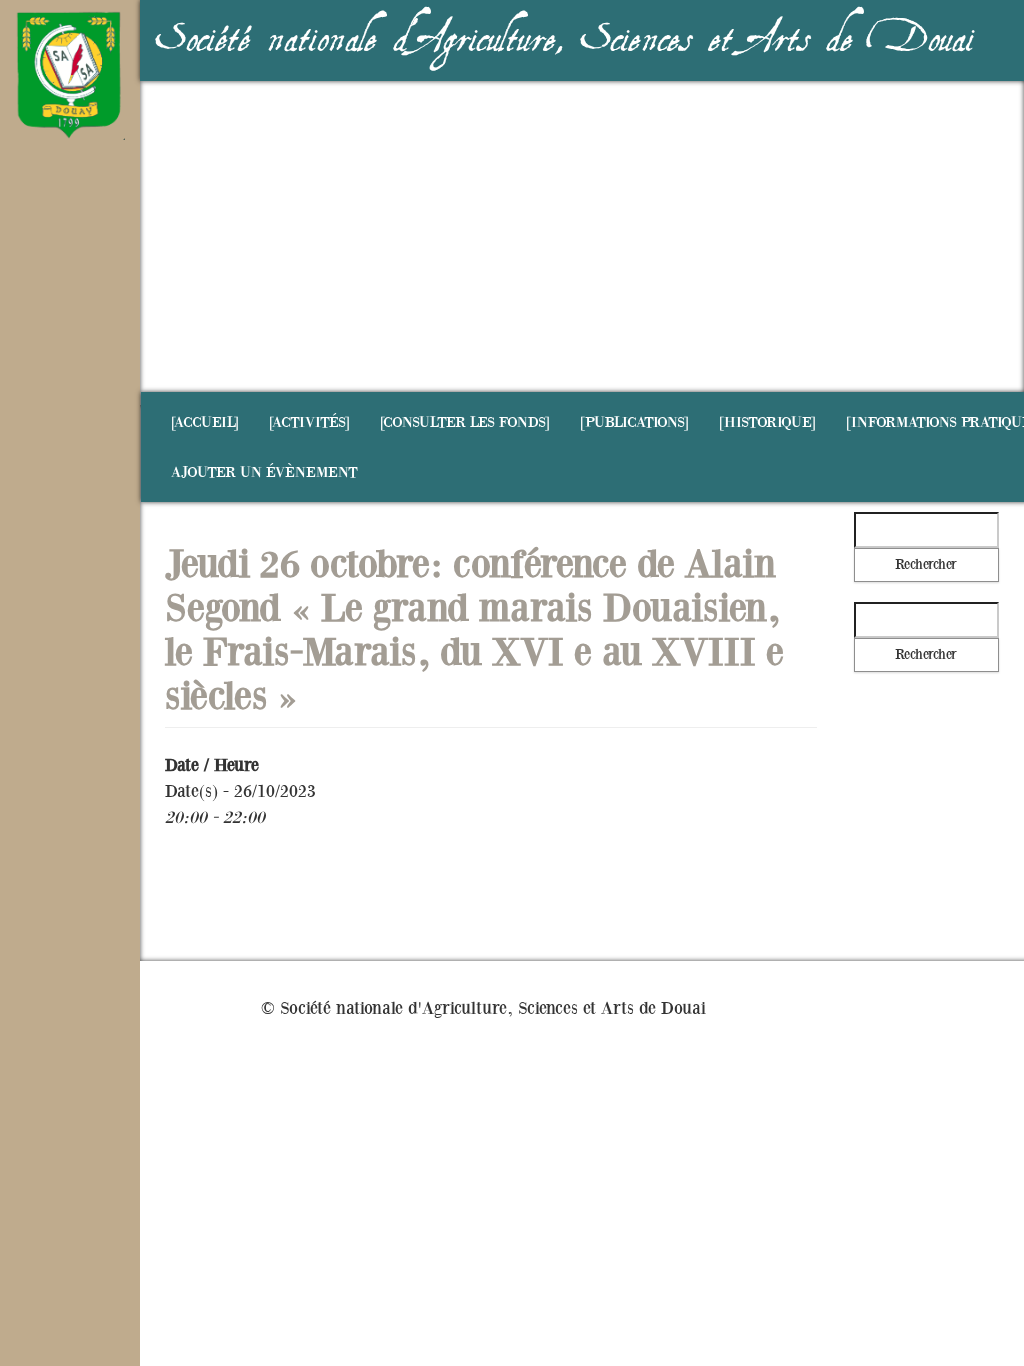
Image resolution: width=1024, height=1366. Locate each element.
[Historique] (767, 422)
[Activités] (309, 422)
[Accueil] (205, 422)
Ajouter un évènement (264, 472)
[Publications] (634, 422)
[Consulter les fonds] (465, 422)
